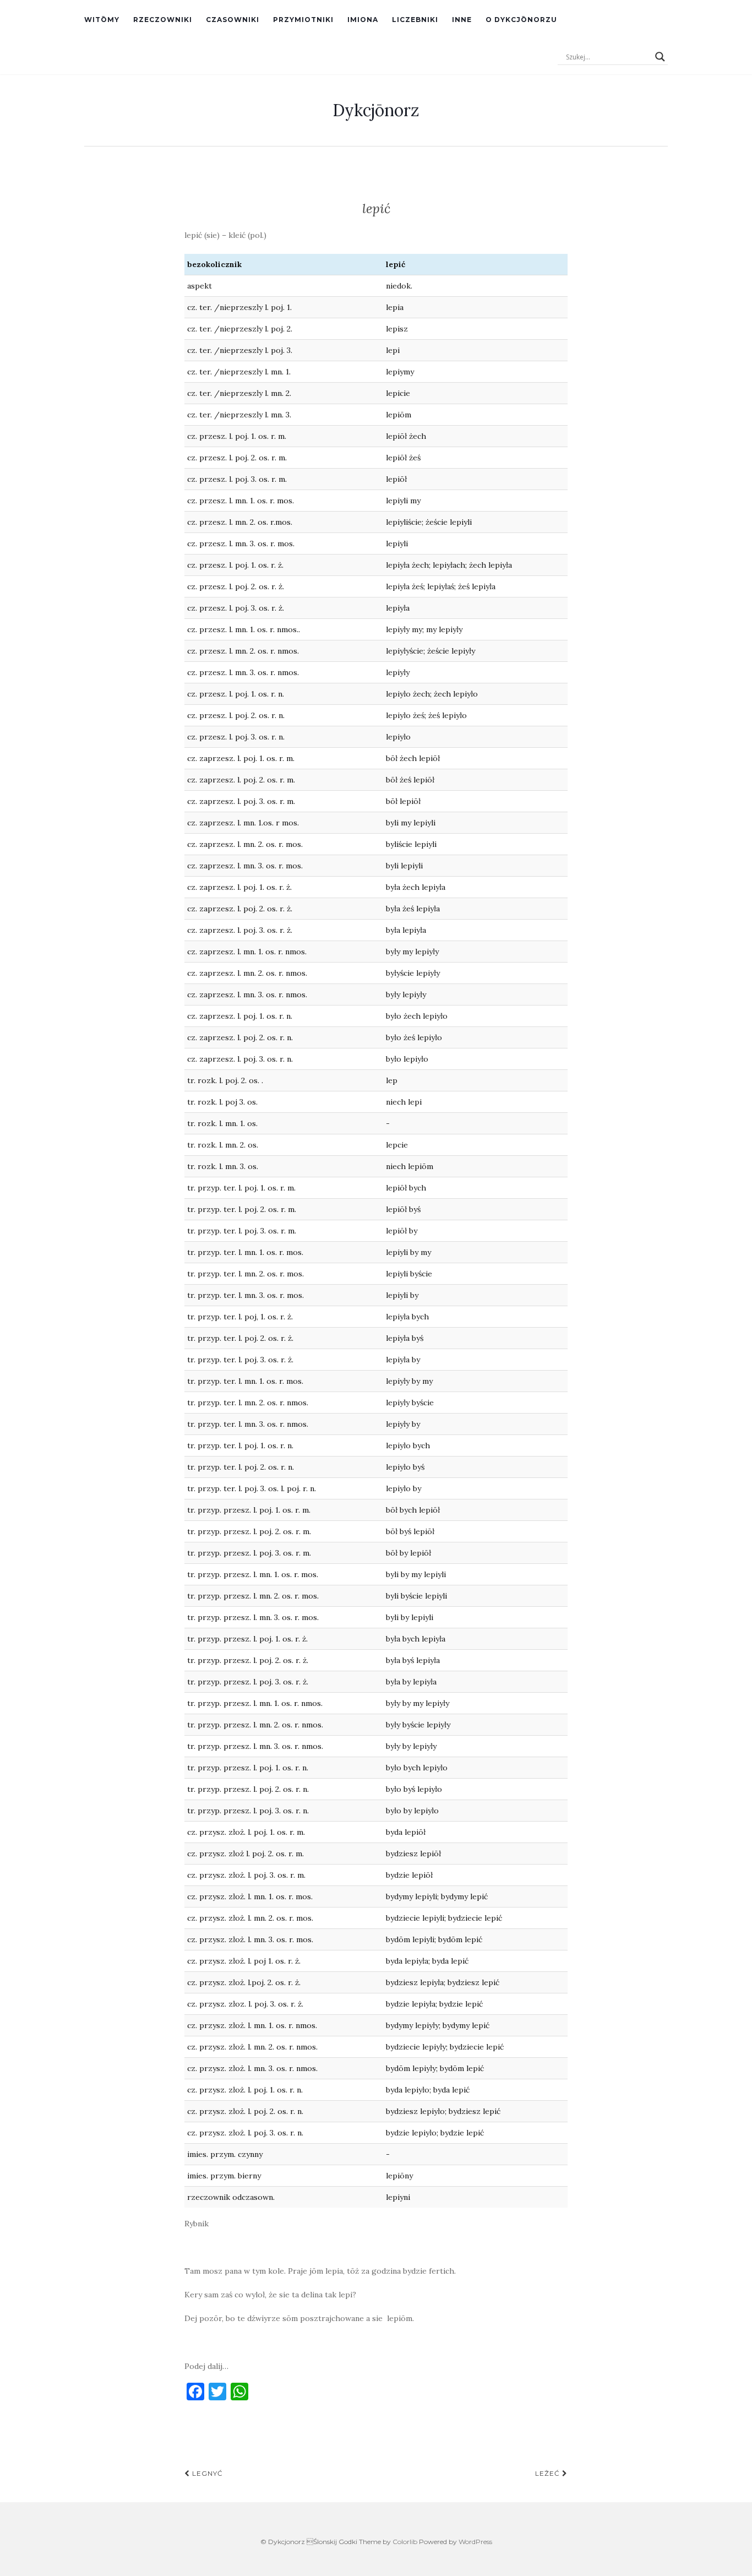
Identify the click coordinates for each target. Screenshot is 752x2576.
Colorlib (405, 2542)
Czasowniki (233, 20)
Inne (462, 20)
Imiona (363, 20)
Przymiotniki (303, 20)
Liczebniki (415, 20)
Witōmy (102, 20)
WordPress (475, 2542)
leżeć (549, 2473)
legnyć (206, 2473)
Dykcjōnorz (376, 110)
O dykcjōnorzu (521, 20)
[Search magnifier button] (660, 57)
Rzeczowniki (163, 20)
